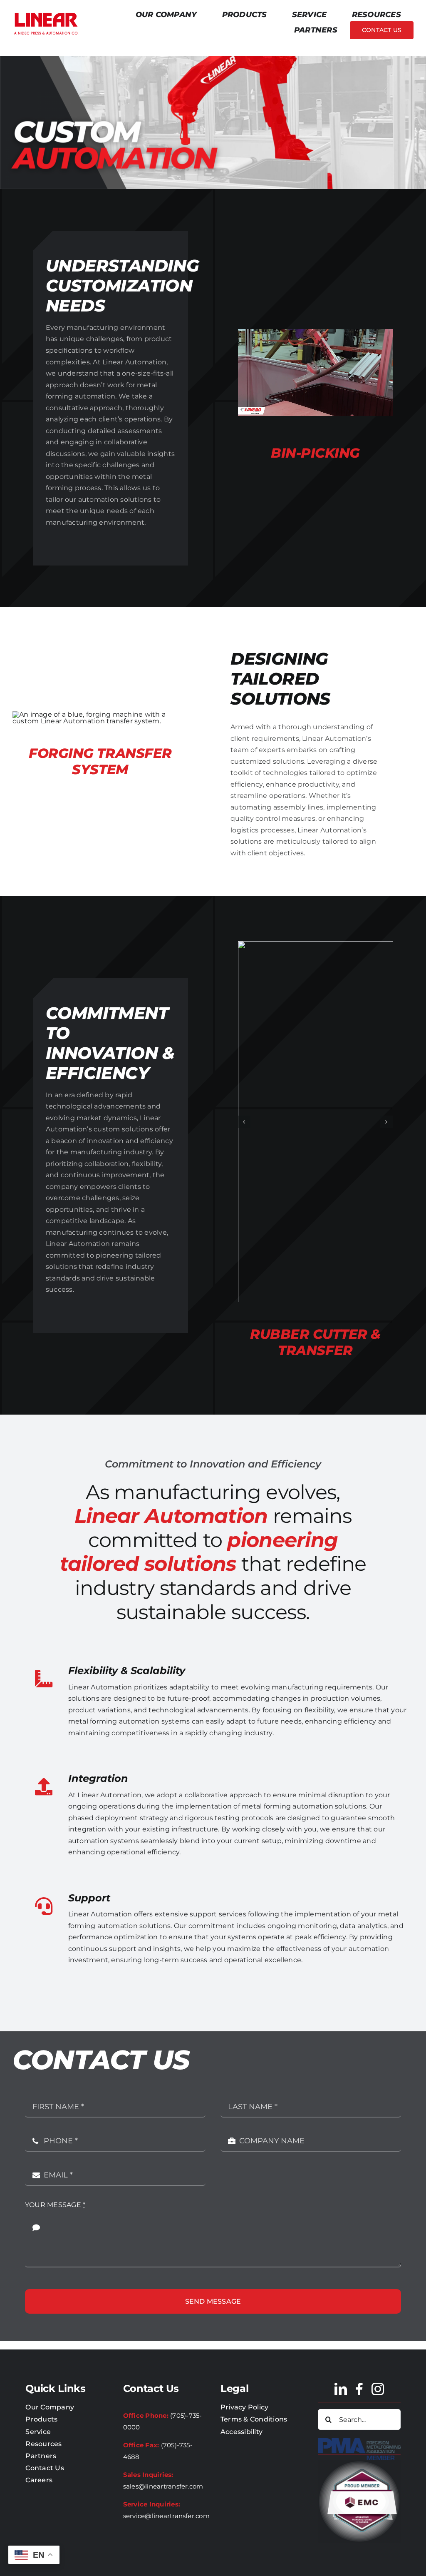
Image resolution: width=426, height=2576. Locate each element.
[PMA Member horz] (359, 2441)
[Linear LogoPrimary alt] (46, 14)
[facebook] (359, 2389)
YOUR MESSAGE (55, 2205)
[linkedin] (341, 2389)
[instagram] (378, 2389)
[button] (244, 1122)
